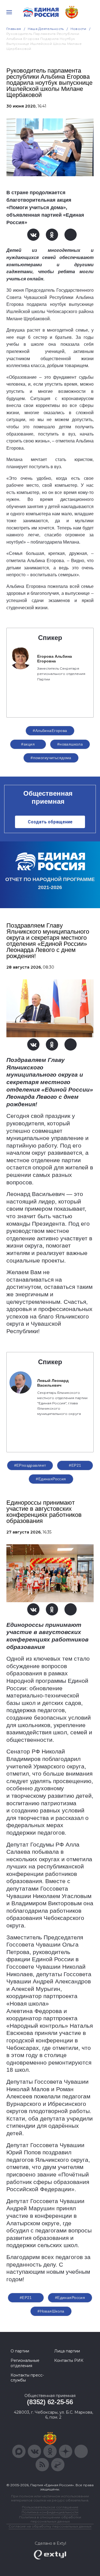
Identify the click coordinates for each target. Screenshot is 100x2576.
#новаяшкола (70, 744)
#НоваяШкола (51, 2311)
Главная (14, 29)
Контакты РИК (69, 2360)
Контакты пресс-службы (27, 2378)
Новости (78, 29)
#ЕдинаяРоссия (51, 1479)
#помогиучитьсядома (51, 758)
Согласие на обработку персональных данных (50, 2526)
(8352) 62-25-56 (50, 2402)
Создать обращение (50, 822)
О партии (20, 2351)
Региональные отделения (25, 2363)
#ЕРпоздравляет (30, 1465)
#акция (28, 744)
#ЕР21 (75, 1465)
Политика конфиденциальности (50, 2512)
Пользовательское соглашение (50, 2507)
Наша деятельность (46, 29)
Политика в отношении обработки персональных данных (50, 2519)
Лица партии (67, 2351)
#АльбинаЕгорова (50, 731)
